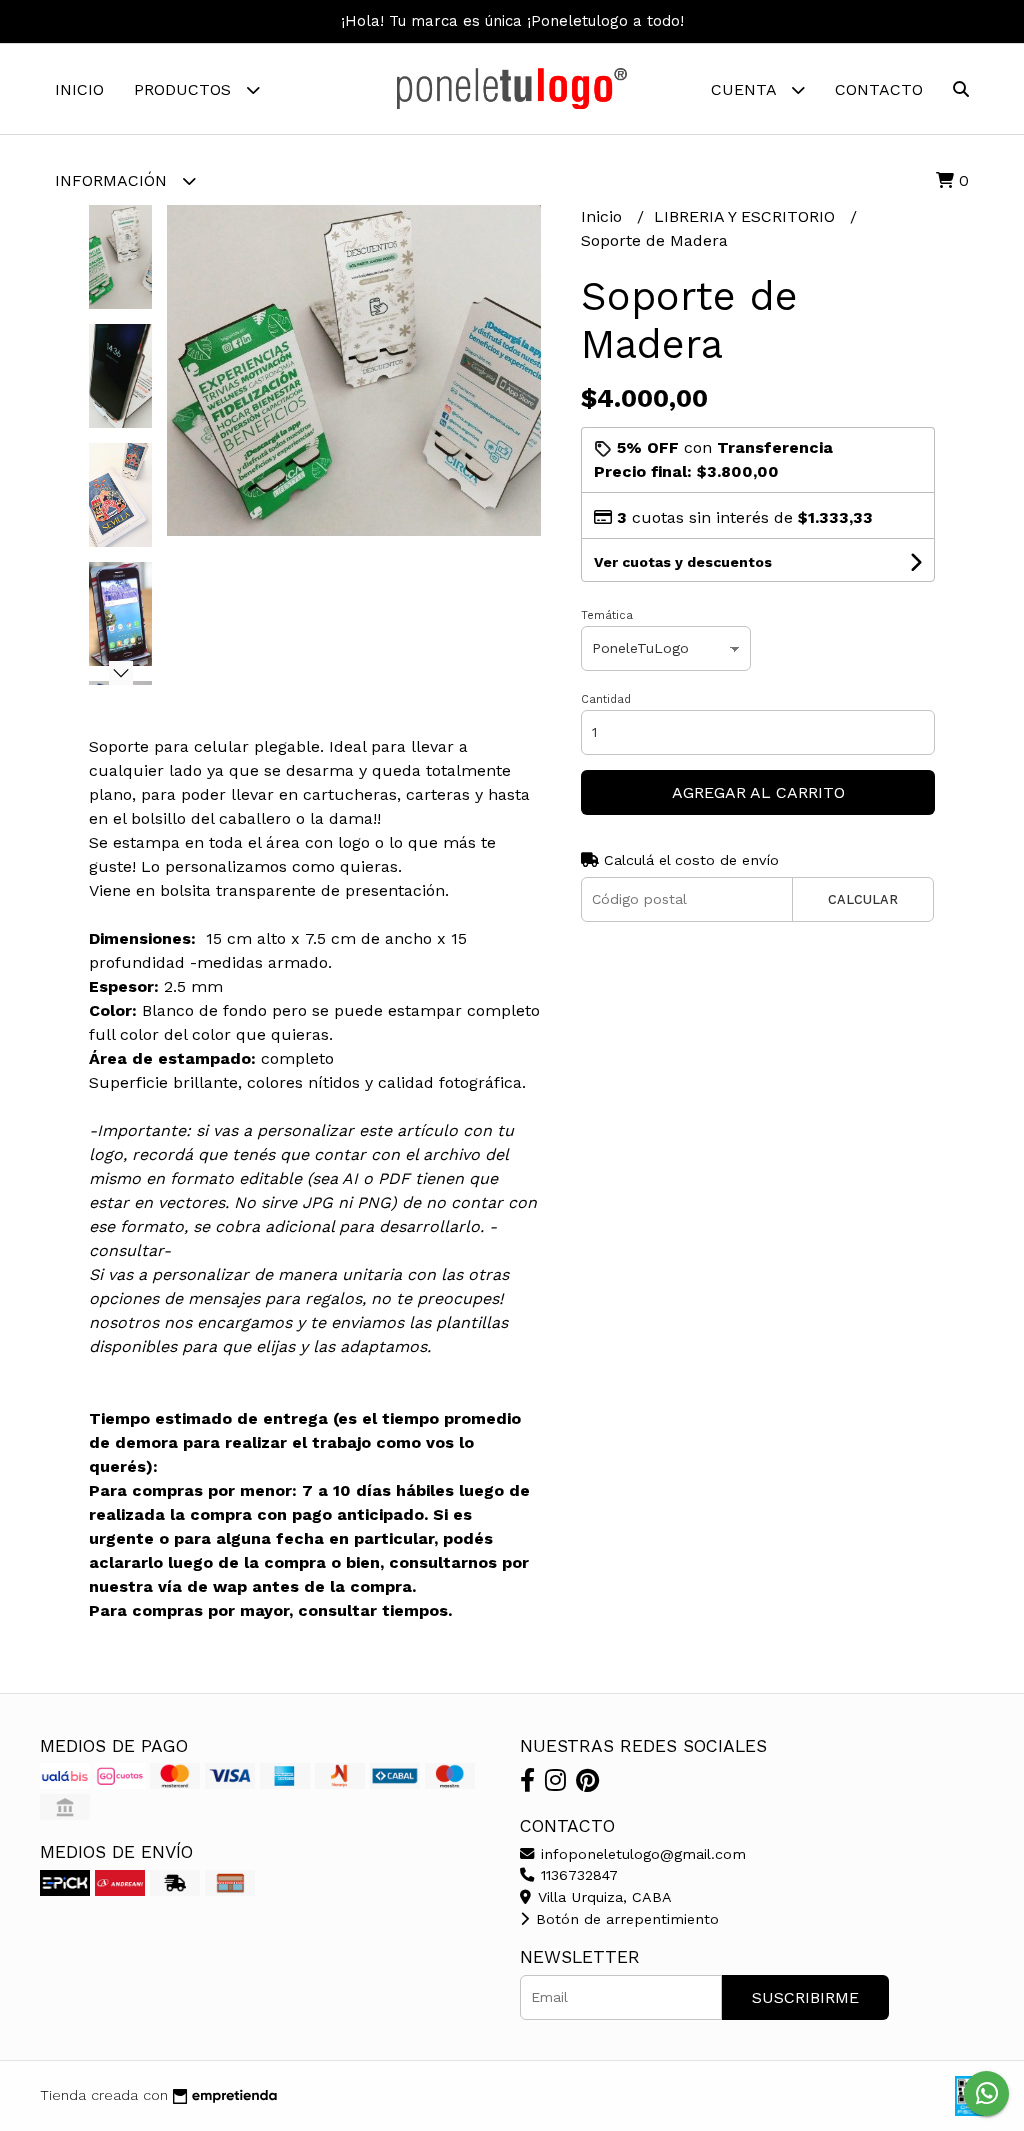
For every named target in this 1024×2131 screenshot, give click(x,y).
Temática (607, 615)
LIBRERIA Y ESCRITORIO (747, 216)
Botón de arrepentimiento (625, 1919)
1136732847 (577, 1875)
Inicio (79, 89)
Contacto (879, 89)
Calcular (863, 899)
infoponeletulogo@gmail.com (641, 1854)
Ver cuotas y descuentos (683, 562)
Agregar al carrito (758, 792)
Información (113, 180)
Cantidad (606, 699)
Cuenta (746, 89)
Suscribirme (805, 1997)
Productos (185, 89)
